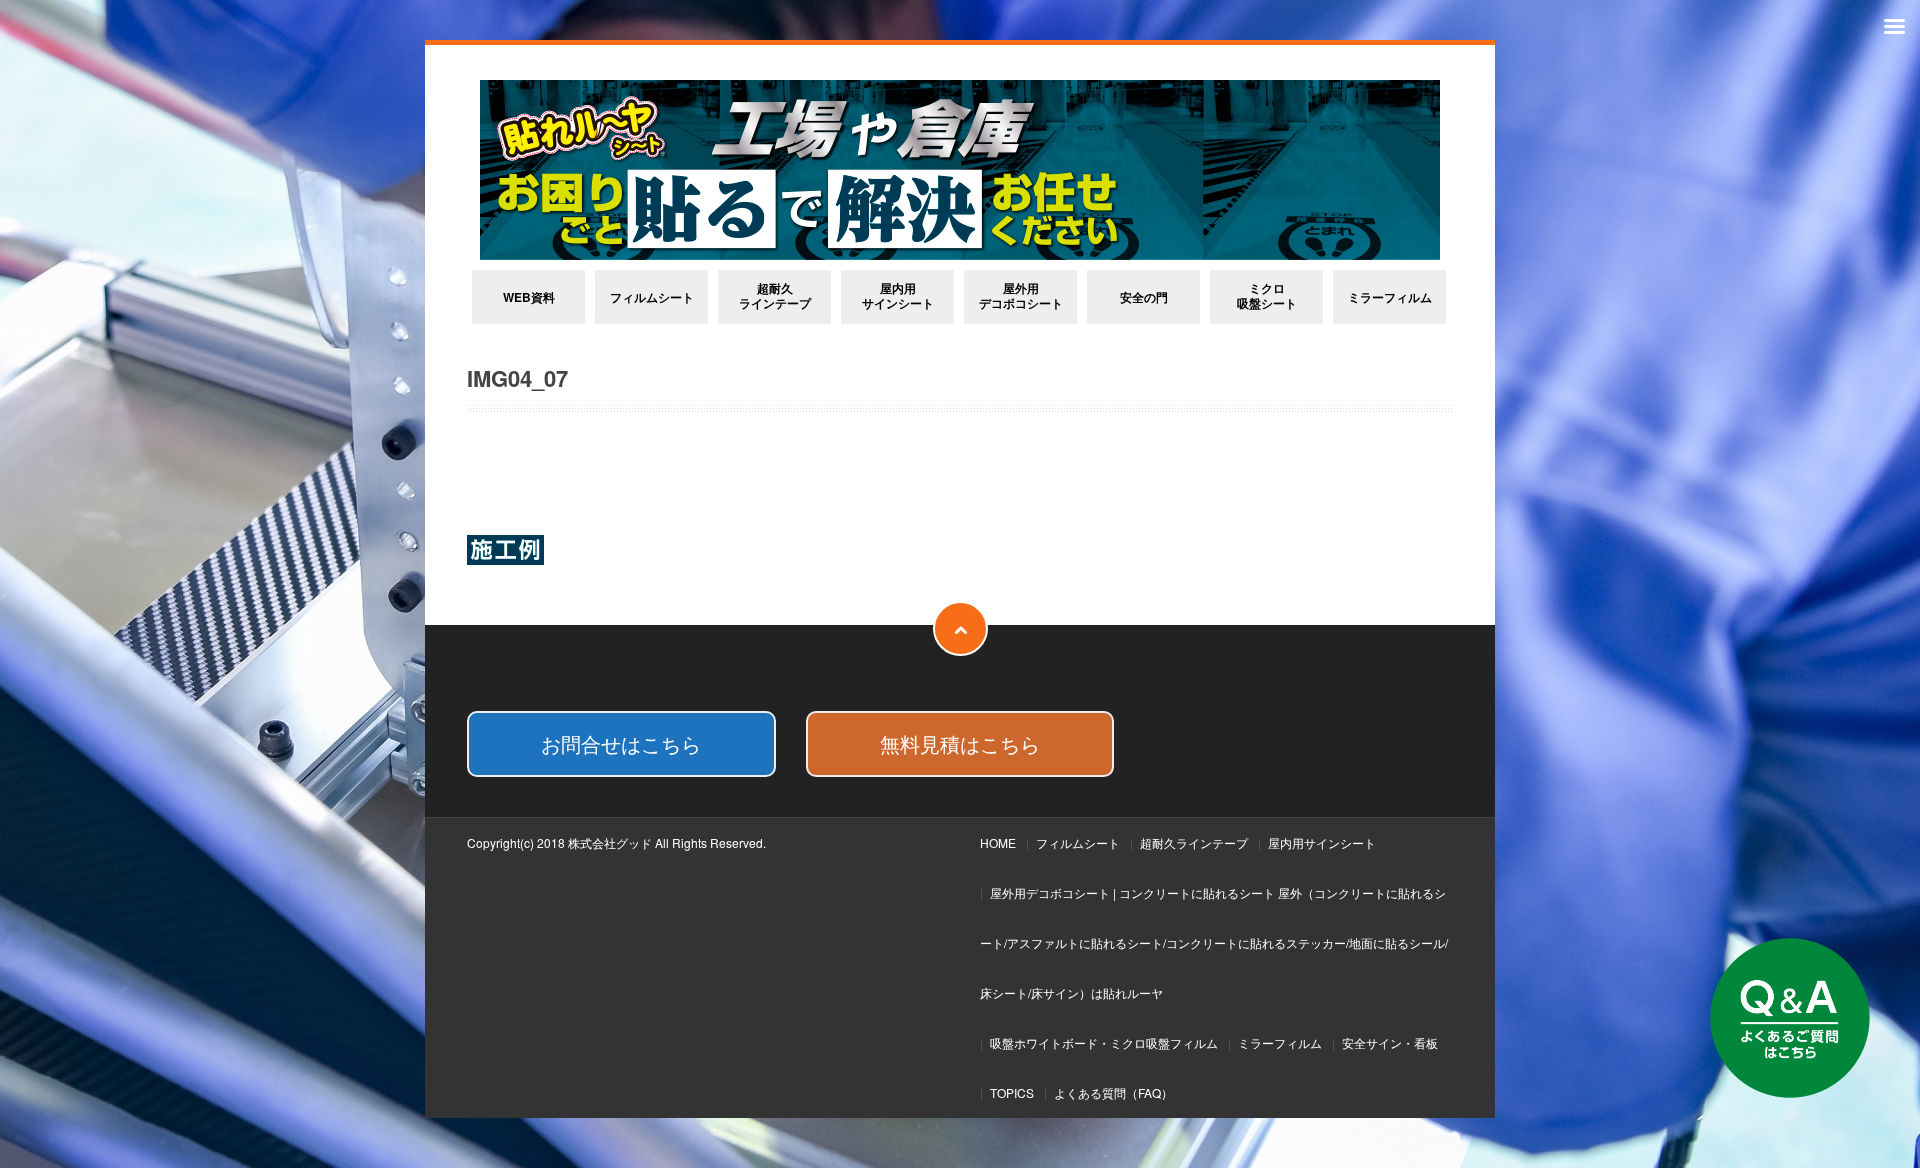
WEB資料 (529, 297)
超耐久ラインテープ (775, 295)
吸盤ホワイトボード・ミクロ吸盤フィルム (1104, 1042)
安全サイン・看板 (1390, 1042)
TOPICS (1012, 1092)
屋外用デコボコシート (1021, 295)
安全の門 (1144, 297)
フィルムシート (652, 297)
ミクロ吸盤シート (1267, 295)
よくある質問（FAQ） (1113, 1092)
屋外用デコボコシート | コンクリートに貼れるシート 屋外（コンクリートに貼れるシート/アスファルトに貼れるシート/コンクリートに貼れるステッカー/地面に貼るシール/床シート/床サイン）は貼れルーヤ (1214, 942)
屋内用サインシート (898, 295)
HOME (998, 842)
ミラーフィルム (1390, 297)
